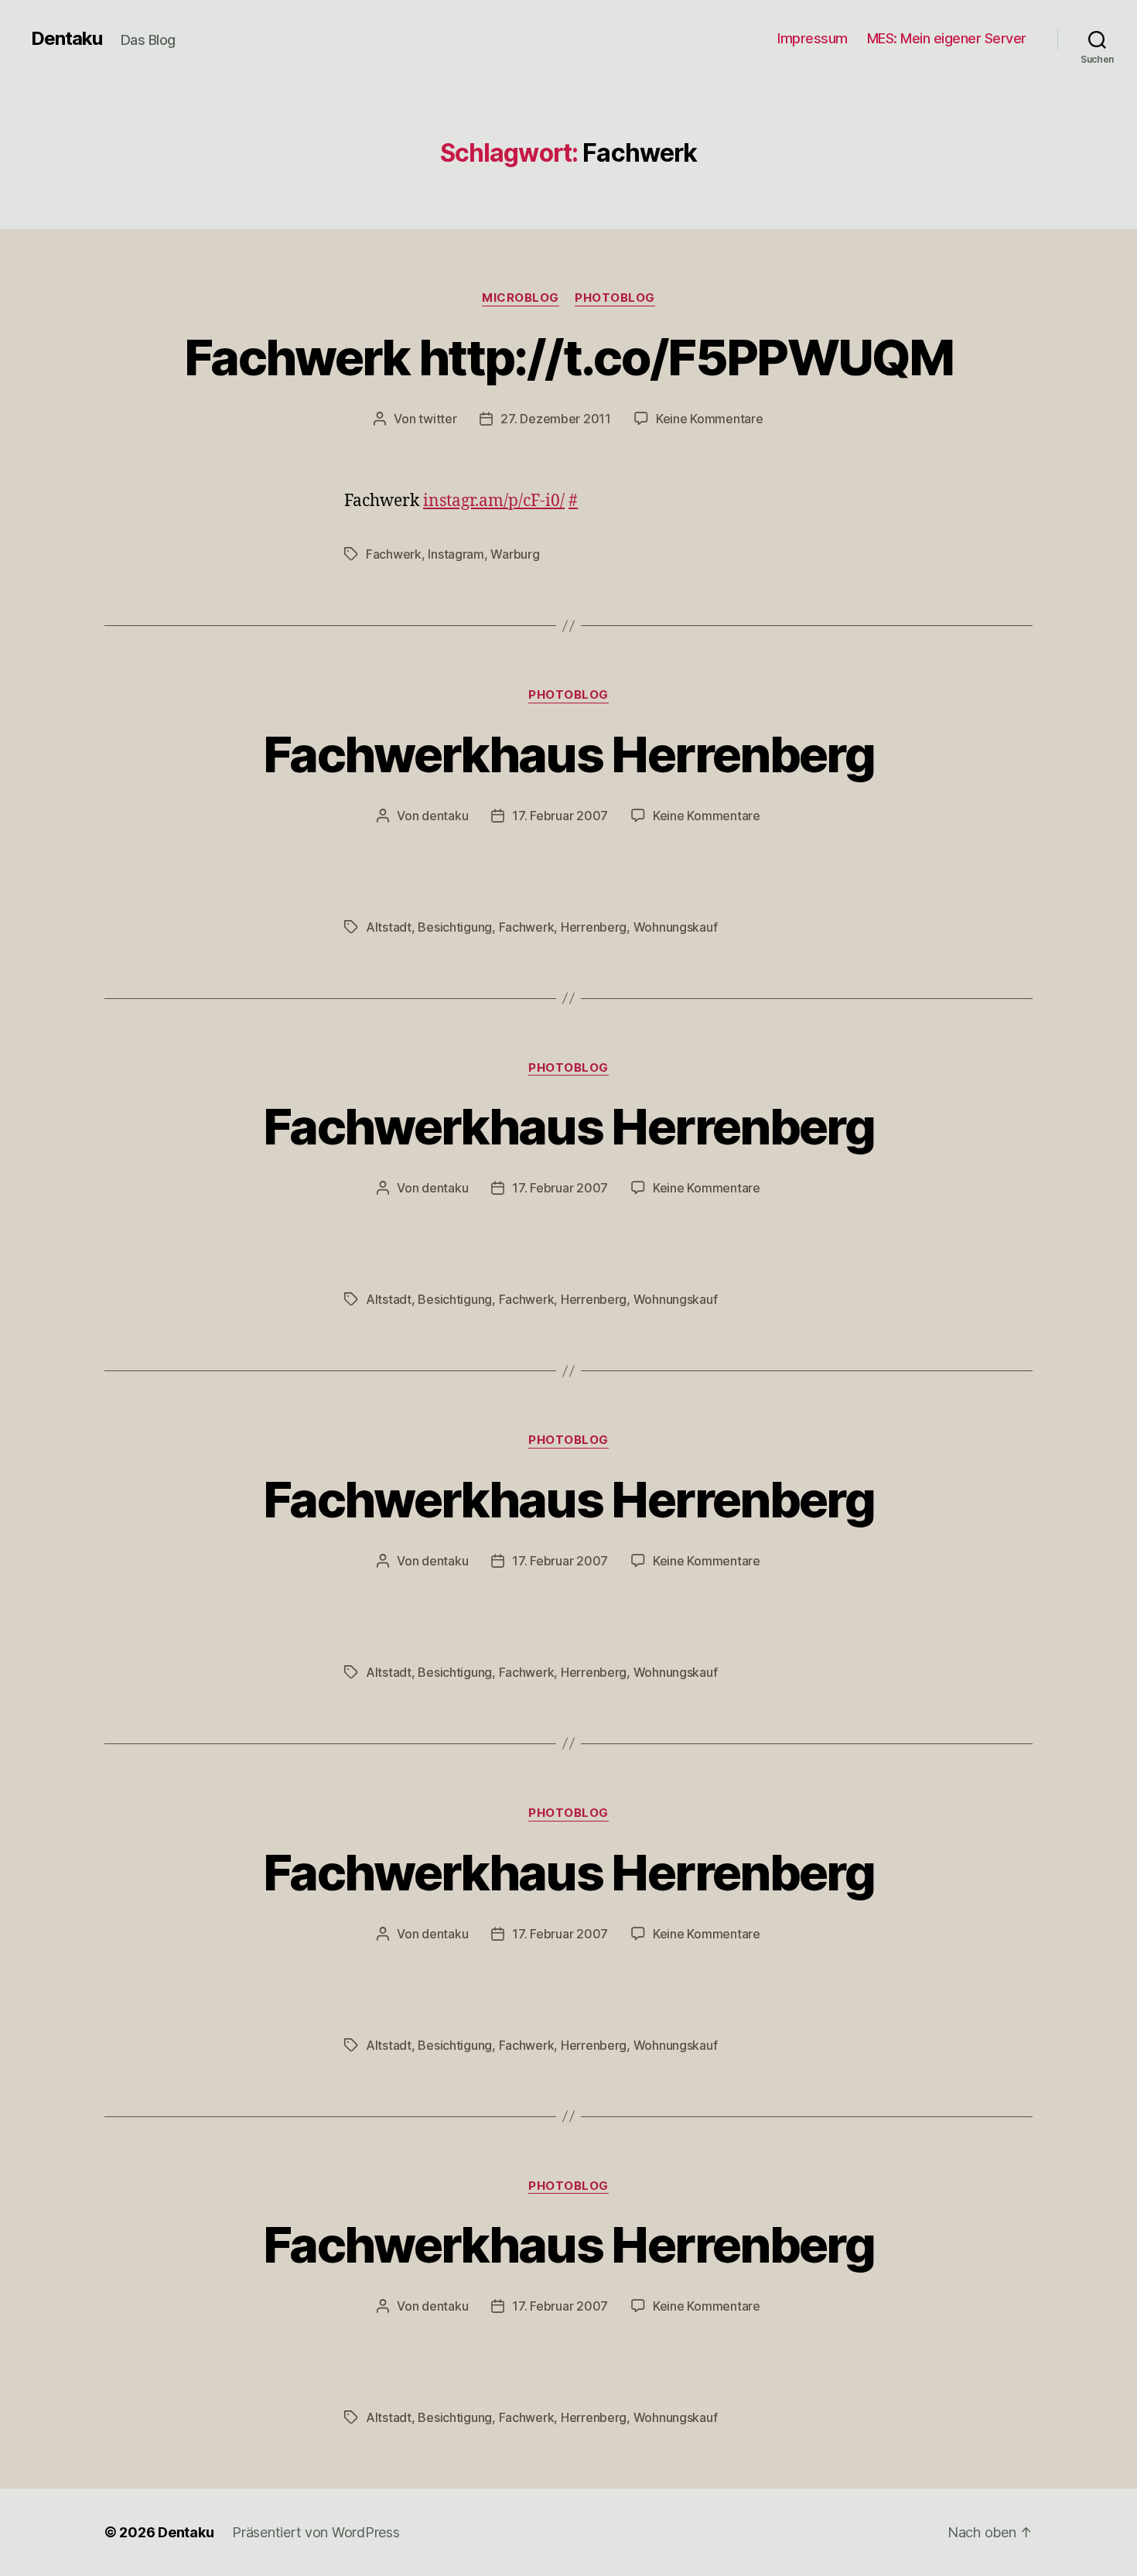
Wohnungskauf (676, 927)
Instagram (456, 554)
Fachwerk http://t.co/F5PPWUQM (568, 357)
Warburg (515, 554)
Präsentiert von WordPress (316, 2532)
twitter (437, 419)
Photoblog (615, 298)
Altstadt (389, 927)
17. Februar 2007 (560, 816)
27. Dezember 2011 (555, 419)
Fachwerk (394, 554)
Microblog (521, 298)
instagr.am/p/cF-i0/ (494, 501)
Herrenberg (594, 927)
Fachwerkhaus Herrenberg (568, 754)
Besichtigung (455, 927)
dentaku (445, 816)
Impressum (813, 38)
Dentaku (67, 39)
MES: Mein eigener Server (947, 38)
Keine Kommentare (710, 419)
